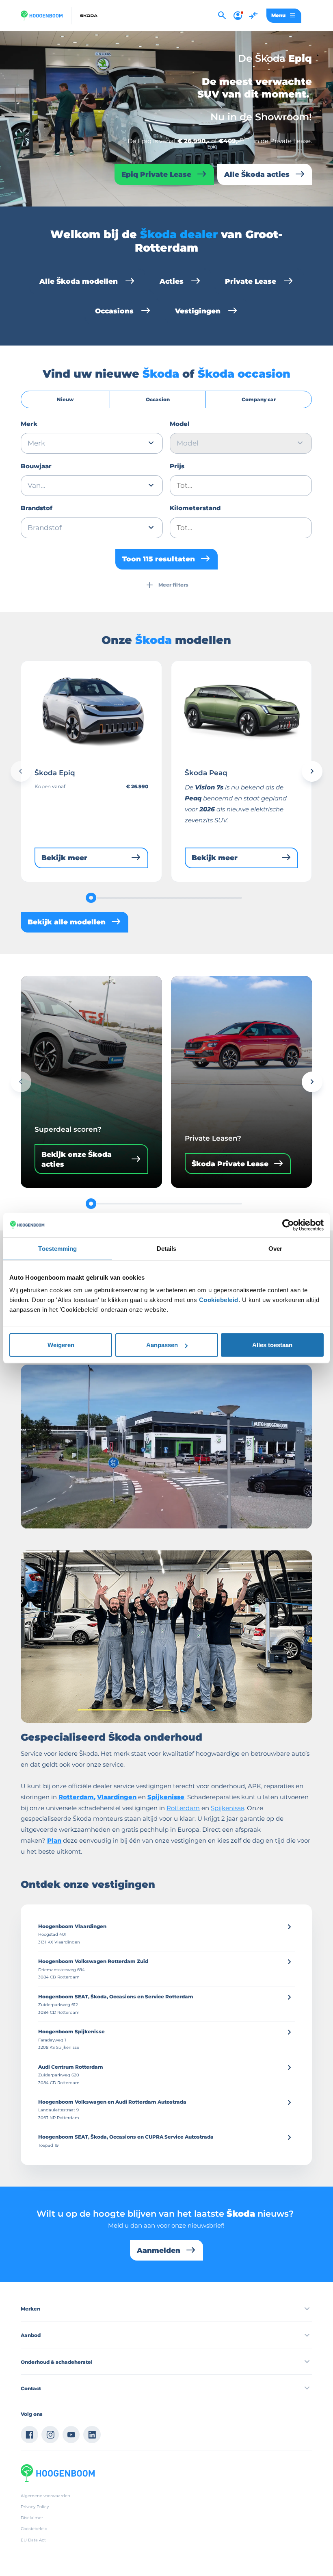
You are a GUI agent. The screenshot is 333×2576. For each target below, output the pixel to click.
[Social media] (29, 2435)
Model (180, 424)
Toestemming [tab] (57, 1248)
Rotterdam (183, 1808)
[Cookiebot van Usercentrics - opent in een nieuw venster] (288, 1225)
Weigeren (61, 1345)
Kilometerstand (195, 508)
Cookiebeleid (219, 1300)
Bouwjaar (36, 466)
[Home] (41, 15)
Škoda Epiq (55, 773)
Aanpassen (162, 1345)
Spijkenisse (227, 1808)
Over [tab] (275, 1248)
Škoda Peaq (206, 773)
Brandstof (37, 508)
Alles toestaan (272, 1345)
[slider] (91, 898)
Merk (29, 424)
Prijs (177, 466)
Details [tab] (167, 1248)
